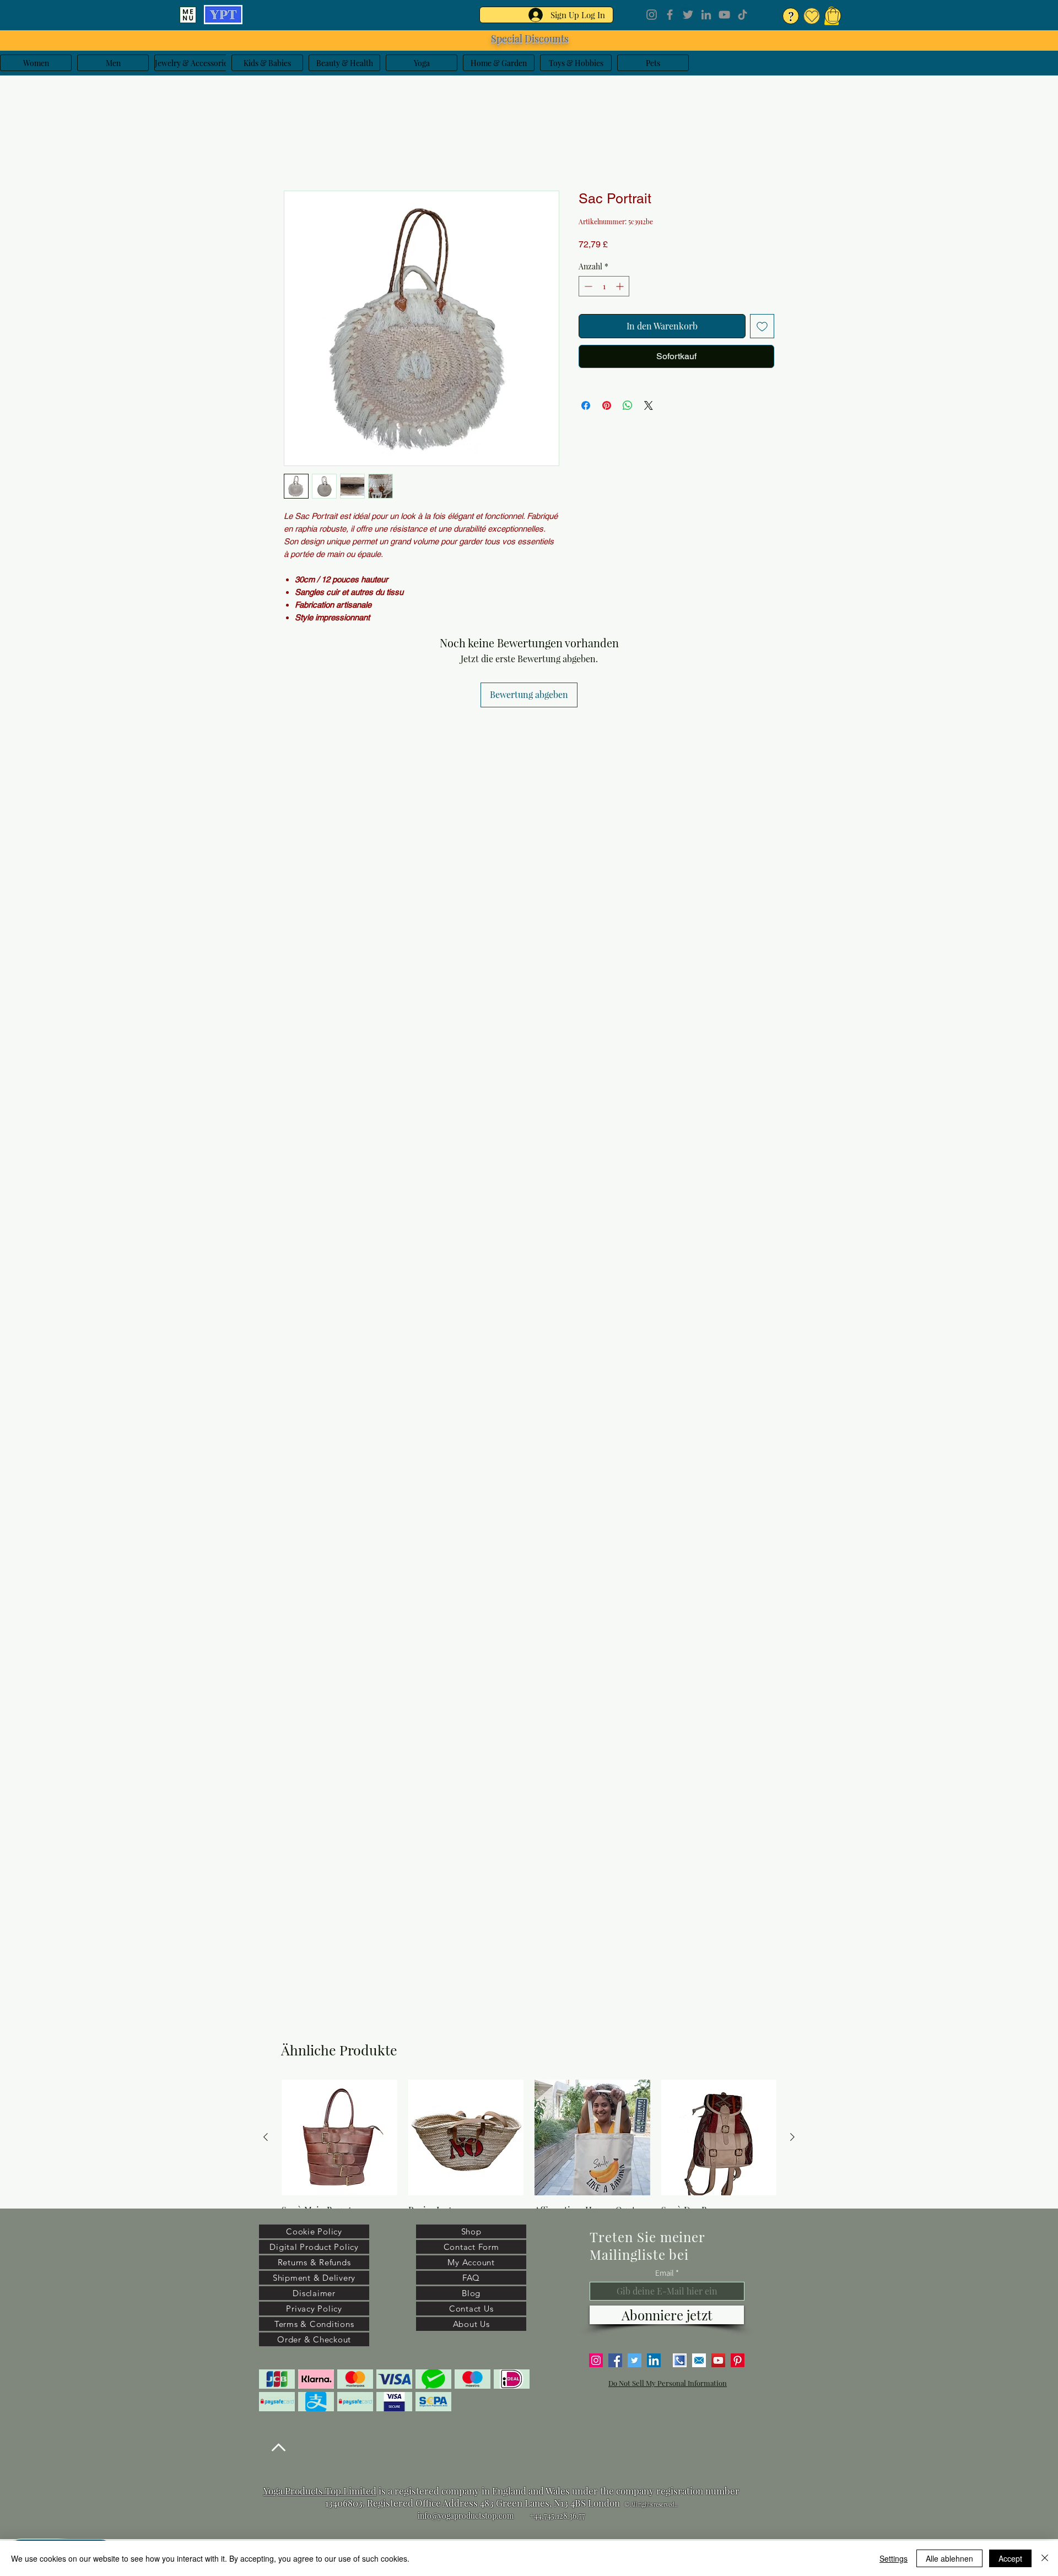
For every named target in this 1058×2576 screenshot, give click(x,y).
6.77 (579, 2516)
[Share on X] (649, 408)
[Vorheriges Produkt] (266, 2137)
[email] (699, 2360)
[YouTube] (724, 15)
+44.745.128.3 (551, 2516)
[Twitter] (688, 15)
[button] (833, 15)
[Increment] (621, 288)
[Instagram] (652, 15)
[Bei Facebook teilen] (586, 408)
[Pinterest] (738, 2360)
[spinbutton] (604, 288)
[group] (529, 2162)
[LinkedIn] (706, 15)
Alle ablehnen (949, 2558)
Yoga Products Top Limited (320, 2491)
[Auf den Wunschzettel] (762, 328)
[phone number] (680, 2360)
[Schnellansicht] (339, 2137)
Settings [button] (894, 2558)
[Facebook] (670, 15)
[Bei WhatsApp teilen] (628, 408)
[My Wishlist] (812, 16)
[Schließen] (1045, 2558)
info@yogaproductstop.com (466, 2516)
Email (665, 2273)
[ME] (188, 15)
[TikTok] (743, 15)
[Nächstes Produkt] (792, 2137)
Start (294, 153)
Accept (1010, 2558)
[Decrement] (587, 288)
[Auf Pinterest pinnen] (607, 408)
